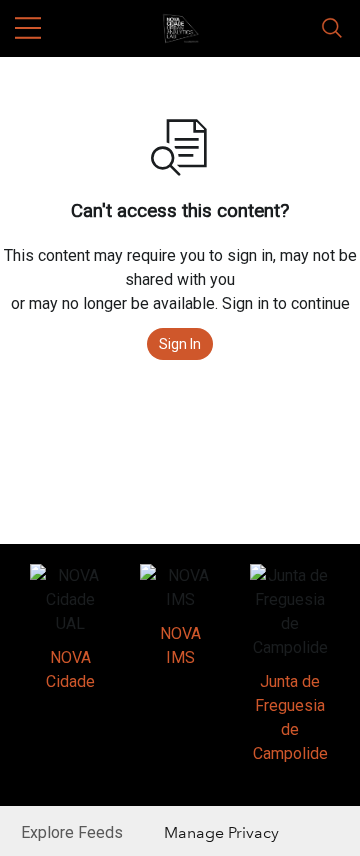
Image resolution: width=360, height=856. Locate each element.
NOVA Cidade (70, 669)
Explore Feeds (72, 832)
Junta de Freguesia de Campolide (290, 717)
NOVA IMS (180, 645)
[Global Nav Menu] (28, 28)
